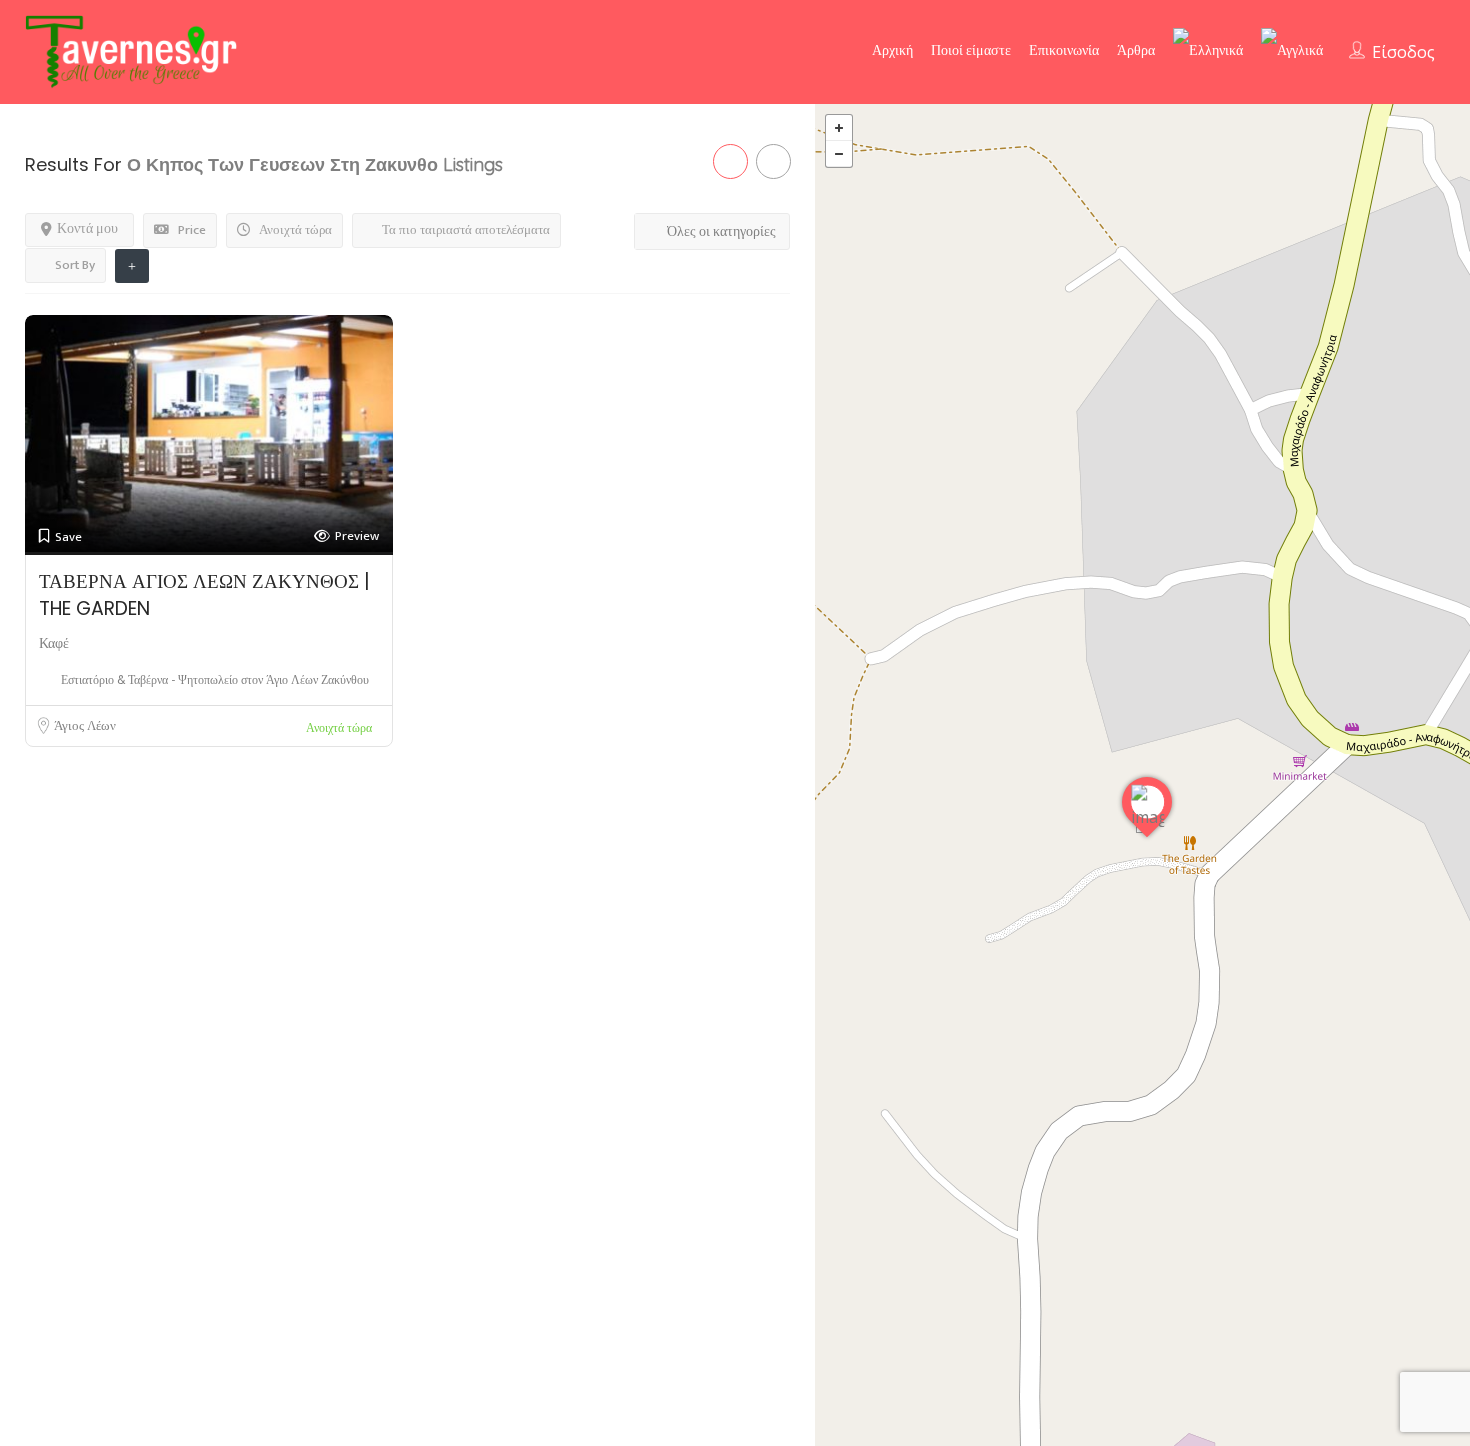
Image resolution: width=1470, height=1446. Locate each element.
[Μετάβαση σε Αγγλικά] (1292, 51)
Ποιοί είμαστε (971, 50)
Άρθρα (1136, 50)
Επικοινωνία (1064, 50)
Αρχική (892, 50)
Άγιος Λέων (85, 726)
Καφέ (54, 643)
